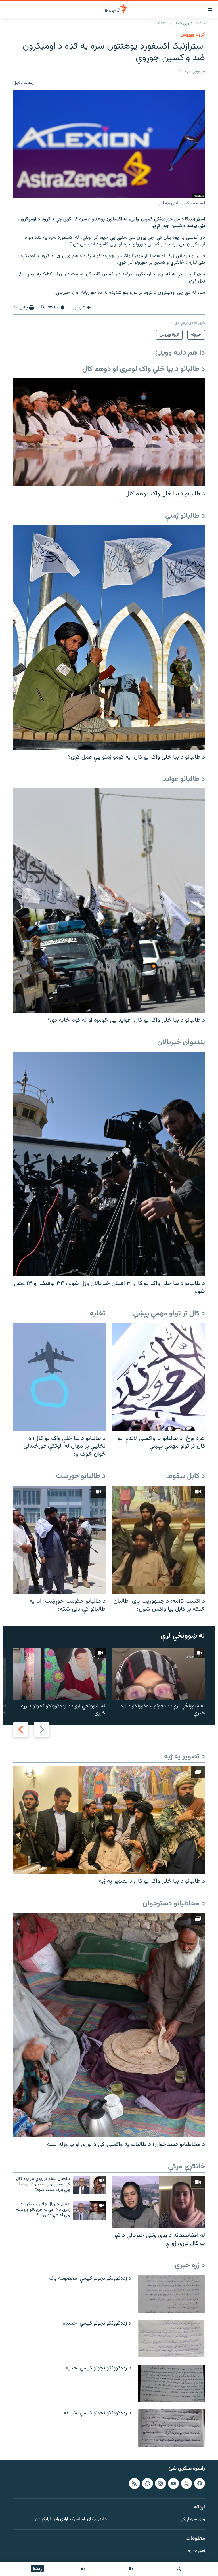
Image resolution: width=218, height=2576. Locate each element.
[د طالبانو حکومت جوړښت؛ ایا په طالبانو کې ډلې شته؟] (59, 1540)
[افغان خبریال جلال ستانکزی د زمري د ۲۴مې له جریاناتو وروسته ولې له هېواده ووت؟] (89, 2210)
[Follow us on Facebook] (200, 2483)
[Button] (23, 83)
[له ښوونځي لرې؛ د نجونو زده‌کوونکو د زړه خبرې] (159, 1674)
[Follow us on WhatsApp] (147, 2483)
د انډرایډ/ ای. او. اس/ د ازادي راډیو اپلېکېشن (71, 2520)
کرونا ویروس (193, 35)
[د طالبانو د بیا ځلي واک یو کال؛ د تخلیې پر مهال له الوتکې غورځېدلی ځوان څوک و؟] (59, 1377)
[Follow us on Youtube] (173, 2483)
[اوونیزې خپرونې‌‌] (83, 2569)
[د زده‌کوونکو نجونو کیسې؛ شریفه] (171, 2428)
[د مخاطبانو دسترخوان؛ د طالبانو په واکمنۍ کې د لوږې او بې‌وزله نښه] (109, 2025)
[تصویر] (131, 2569)
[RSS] (134, 2483)
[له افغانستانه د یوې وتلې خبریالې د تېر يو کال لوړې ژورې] (159, 2202)
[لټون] (179, 2569)
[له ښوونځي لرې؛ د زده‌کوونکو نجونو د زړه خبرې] (59, 1674)
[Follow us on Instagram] (160, 2483)
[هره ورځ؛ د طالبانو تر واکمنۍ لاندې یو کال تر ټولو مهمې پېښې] (159, 1377)
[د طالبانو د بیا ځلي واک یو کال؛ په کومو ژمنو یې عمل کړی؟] (109, 638)
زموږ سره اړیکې (193, 2520)
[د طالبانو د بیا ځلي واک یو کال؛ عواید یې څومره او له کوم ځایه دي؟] (109, 901)
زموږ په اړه (197, 2551)
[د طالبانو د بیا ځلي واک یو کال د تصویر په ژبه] (109, 1820)
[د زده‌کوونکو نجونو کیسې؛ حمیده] (171, 2339)
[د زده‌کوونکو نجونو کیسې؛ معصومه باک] (171, 2294)
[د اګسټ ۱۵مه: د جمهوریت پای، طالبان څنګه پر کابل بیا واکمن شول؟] (159, 1540)
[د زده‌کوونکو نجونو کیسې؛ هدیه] (171, 2383)
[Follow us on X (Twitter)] (186, 2483)
